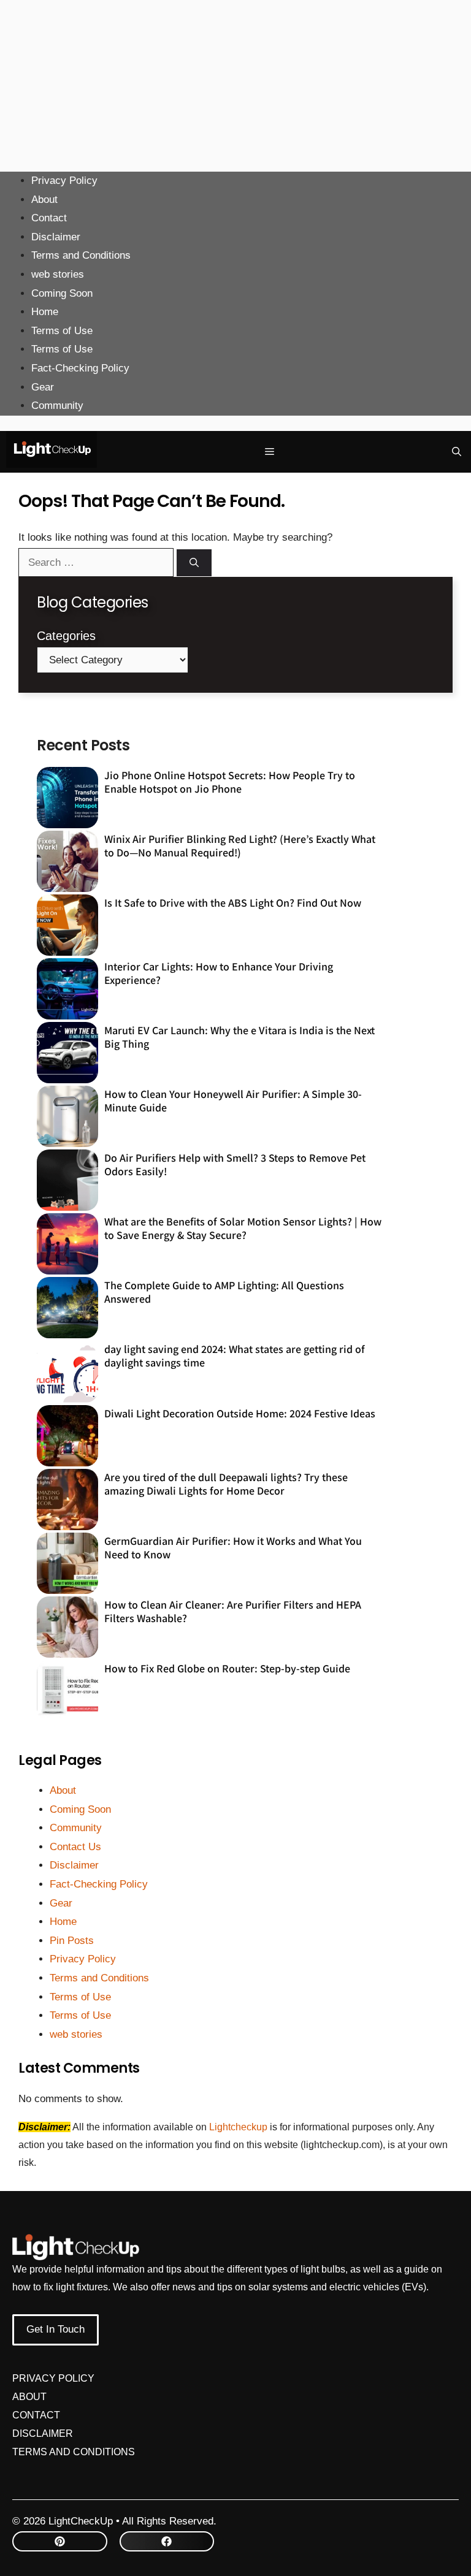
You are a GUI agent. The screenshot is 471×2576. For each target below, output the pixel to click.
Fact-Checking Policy (80, 368)
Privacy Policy (64, 181)
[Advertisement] (235, 86)
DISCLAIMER (43, 2433)
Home (45, 312)
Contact (49, 218)
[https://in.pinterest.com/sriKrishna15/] (60, 2541)
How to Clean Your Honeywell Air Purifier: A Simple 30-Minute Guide (233, 1100)
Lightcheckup (239, 2127)
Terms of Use (62, 331)
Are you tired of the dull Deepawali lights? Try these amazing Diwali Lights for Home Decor (226, 1484)
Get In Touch (56, 2329)
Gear (43, 387)
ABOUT (29, 2397)
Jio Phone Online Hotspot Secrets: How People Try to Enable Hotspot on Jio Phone (230, 782)
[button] (457, 452)
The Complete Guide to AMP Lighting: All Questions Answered (224, 1292)
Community (57, 406)
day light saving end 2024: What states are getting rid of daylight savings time (235, 1355)
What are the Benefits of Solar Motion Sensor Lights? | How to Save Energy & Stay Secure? (243, 1228)
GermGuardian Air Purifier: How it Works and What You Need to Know (233, 1547)
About (44, 200)
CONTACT (36, 2415)
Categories (66, 636)
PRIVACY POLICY (53, 2378)
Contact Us (75, 1847)
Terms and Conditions (81, 255)
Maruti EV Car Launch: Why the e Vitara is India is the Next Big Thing (239, 1037)
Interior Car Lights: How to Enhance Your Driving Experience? (219, 973)
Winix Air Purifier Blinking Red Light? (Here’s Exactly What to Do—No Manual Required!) (240, 845)
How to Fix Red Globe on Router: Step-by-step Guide (227, 1668)
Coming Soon (62, 293)
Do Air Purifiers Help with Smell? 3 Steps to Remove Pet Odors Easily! (235, 1164)
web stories (58, 274)
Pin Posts (72, 1941)
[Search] (194, 563)
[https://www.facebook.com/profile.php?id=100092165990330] (167, 2541)
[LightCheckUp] (52, 452)
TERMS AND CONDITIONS (74, 2452)
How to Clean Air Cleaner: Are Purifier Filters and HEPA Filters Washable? (233, 1611)
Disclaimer (56, 237)
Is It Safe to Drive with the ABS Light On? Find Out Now (233, 902)
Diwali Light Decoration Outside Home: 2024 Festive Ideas (240, 1413)
